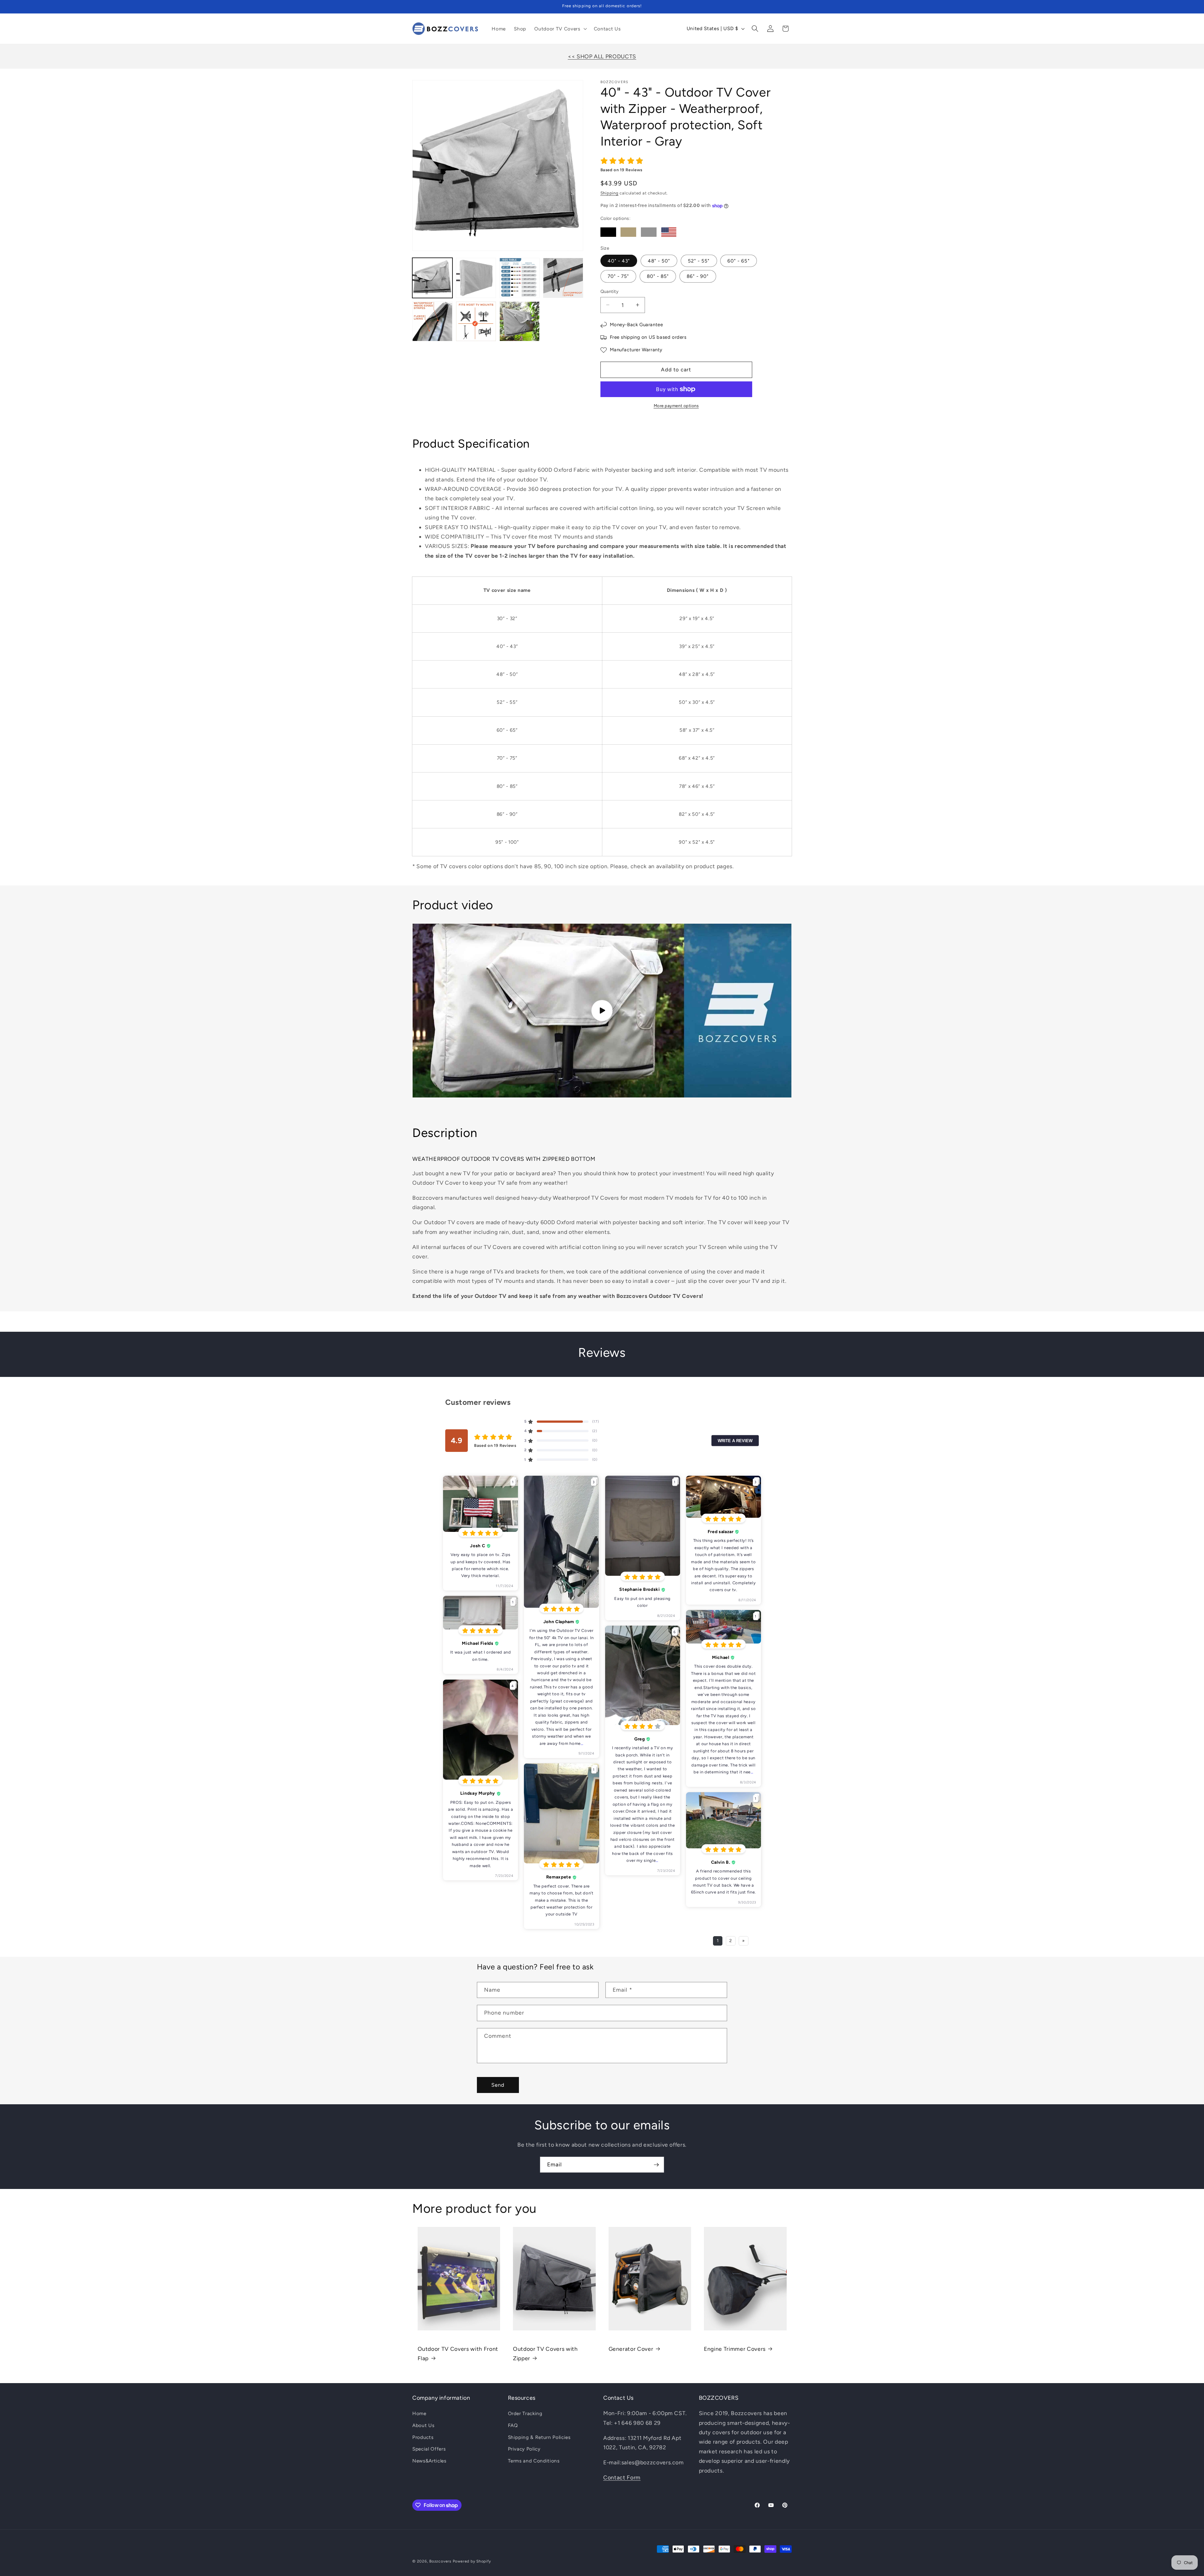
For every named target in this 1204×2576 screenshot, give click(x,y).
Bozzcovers (440, 2561)
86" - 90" (698, 276)
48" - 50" (659, 261)
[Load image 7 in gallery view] (520, 321)
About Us (423, 2425)
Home (419, 2413)
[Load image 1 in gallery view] (432, 278)
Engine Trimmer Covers (735, 2349)
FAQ (513, 2425)
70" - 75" (618, 276)
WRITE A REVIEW (735, 1440)
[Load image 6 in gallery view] (476, 321)
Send (498, 2085)
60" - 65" (739, 261)
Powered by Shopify (472, 2561)
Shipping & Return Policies (539, 2437)
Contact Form (622, 2477)
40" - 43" (619, 261)
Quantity (610, 291)
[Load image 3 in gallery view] (520, 278)
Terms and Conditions (534, 2461)
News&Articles (429, 2461)
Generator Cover (631, 2349)
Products (423, 2437)
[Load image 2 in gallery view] (476, 278)
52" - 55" (699, 261)
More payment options (676, 406)
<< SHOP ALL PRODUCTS (602, 56)
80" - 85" (658, 276)
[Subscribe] (656, 2165)
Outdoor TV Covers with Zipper (545, 2353)
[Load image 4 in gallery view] (563, 278)
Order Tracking (525, 2413)
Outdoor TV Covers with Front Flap (458, 2353)
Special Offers (429, 2449)
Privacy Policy (524, 2449)
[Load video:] (602, 1011)
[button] (560, 29)
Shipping (610, 193)
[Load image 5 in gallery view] (432, 321)
